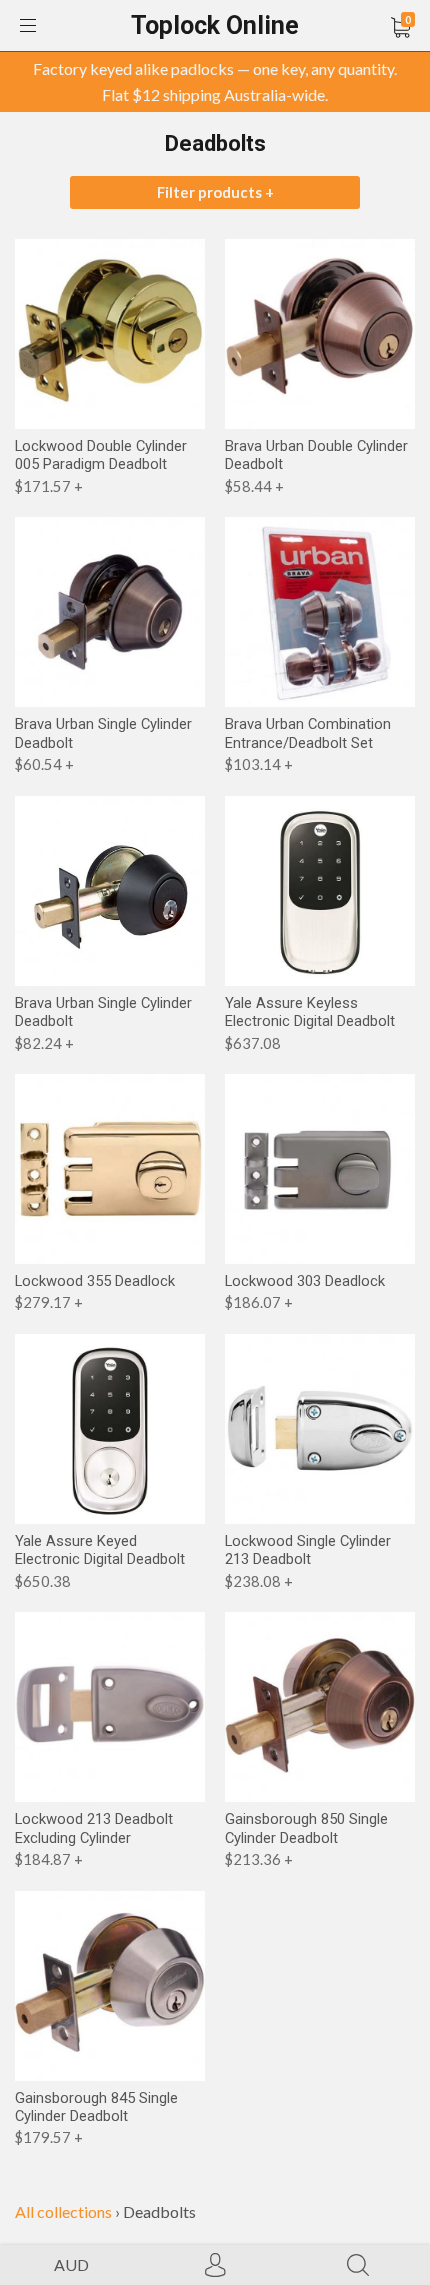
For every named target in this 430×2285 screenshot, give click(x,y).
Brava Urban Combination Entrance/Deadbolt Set (308, 733)
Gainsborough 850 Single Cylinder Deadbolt (306, 1828)
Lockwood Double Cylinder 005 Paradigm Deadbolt (101, 455)
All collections (63, 2211)
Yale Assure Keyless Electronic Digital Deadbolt (310, 1012)
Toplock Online (215, 25)
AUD (71, 2264)
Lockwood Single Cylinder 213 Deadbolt (308, 1550)
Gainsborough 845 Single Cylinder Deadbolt (96, 2107)
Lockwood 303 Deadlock (305, 1281)
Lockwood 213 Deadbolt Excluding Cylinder (94, 1828)
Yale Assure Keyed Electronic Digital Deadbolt (100, 1550)
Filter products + (215, 192)
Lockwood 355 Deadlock (95, 1281)
